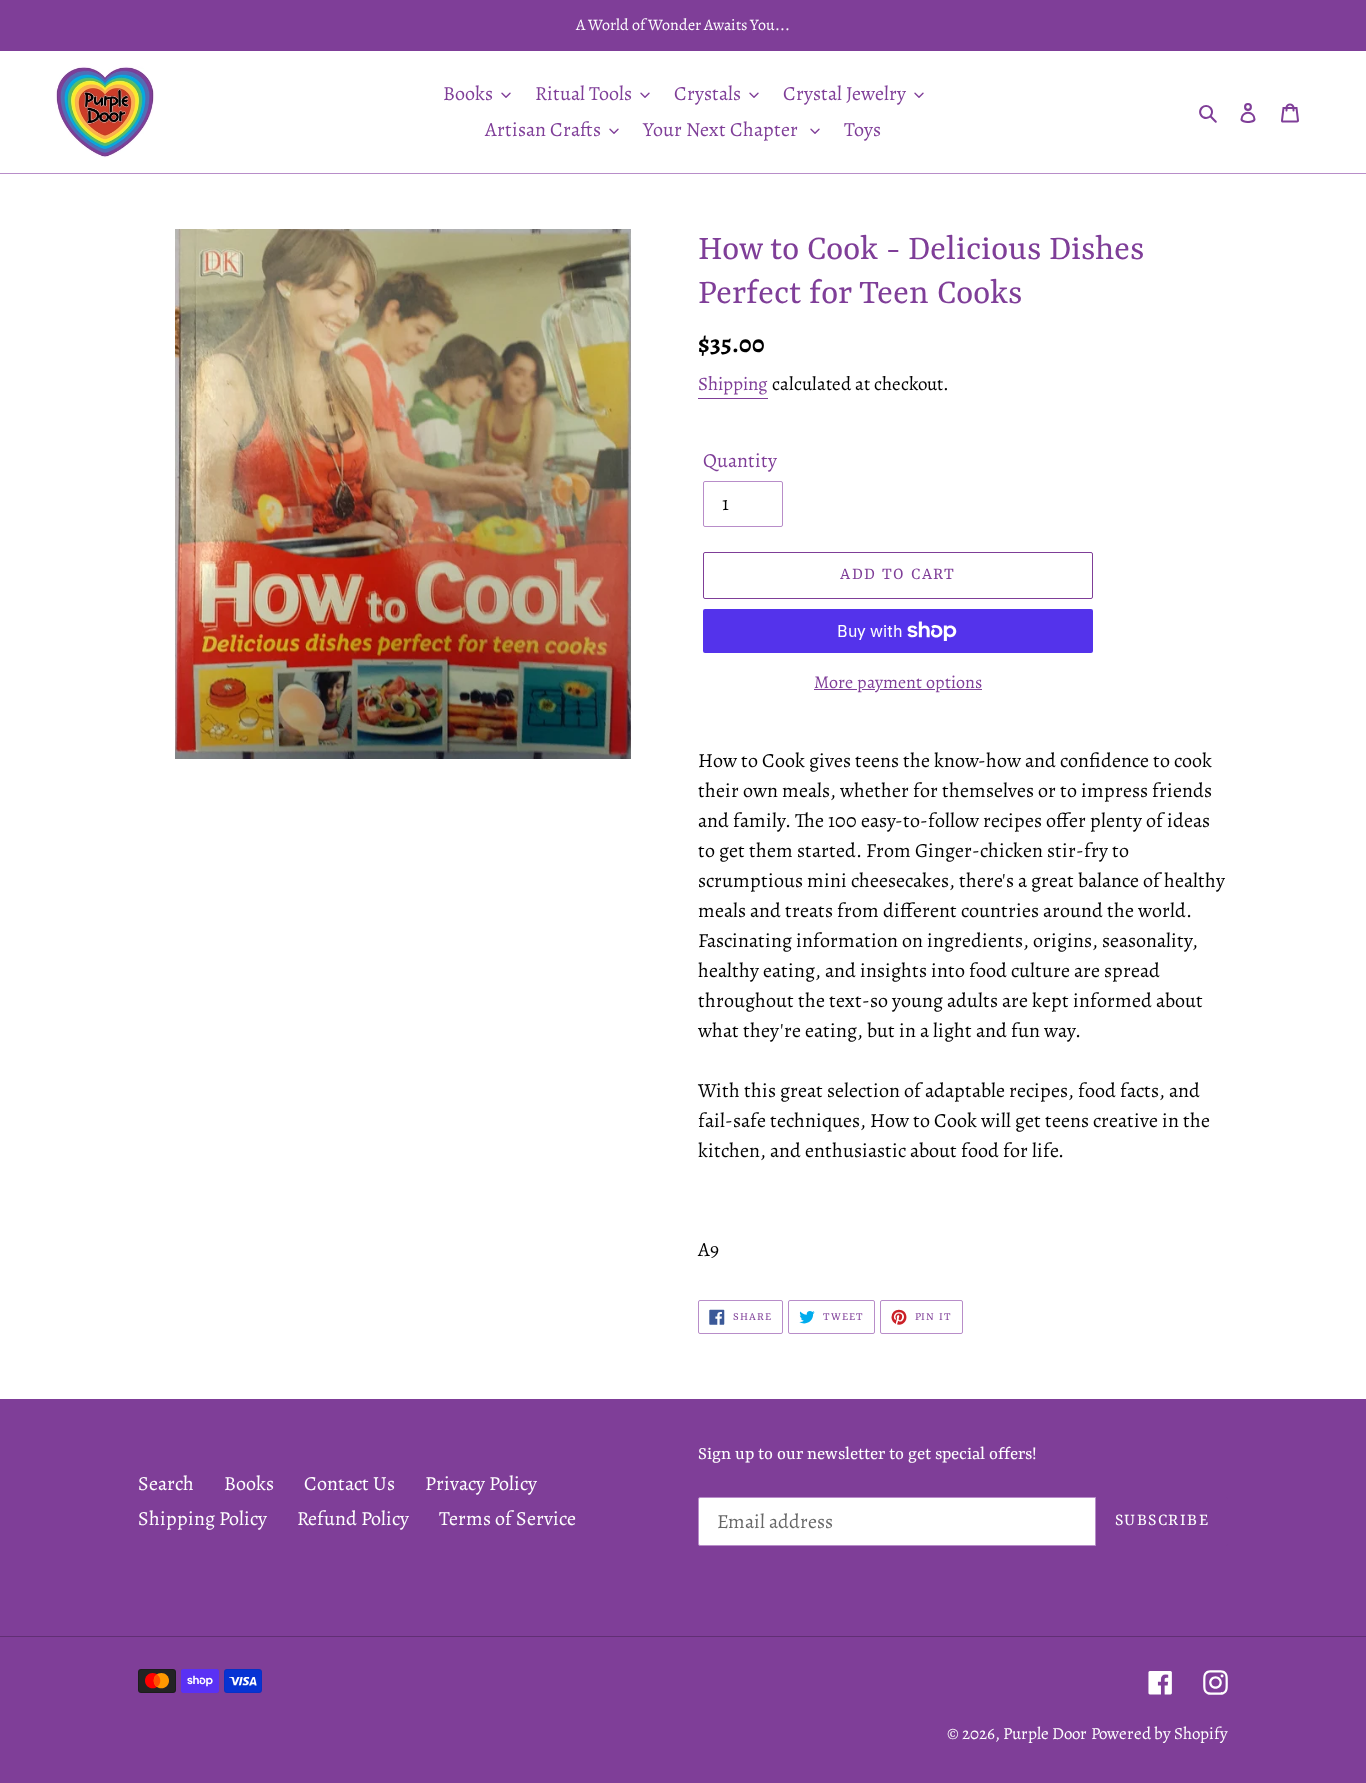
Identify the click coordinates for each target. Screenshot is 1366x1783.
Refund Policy (353, 1518)
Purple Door (1045, 1733)
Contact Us (349, 1483)
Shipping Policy (202, 1518)
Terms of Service (507, 1518)
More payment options (898, 682)
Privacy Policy (481, 1483)
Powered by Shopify (1159, 1733)
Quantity (740, 460)
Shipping (733, 384)
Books (249, 1483)
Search (166, 1483)
